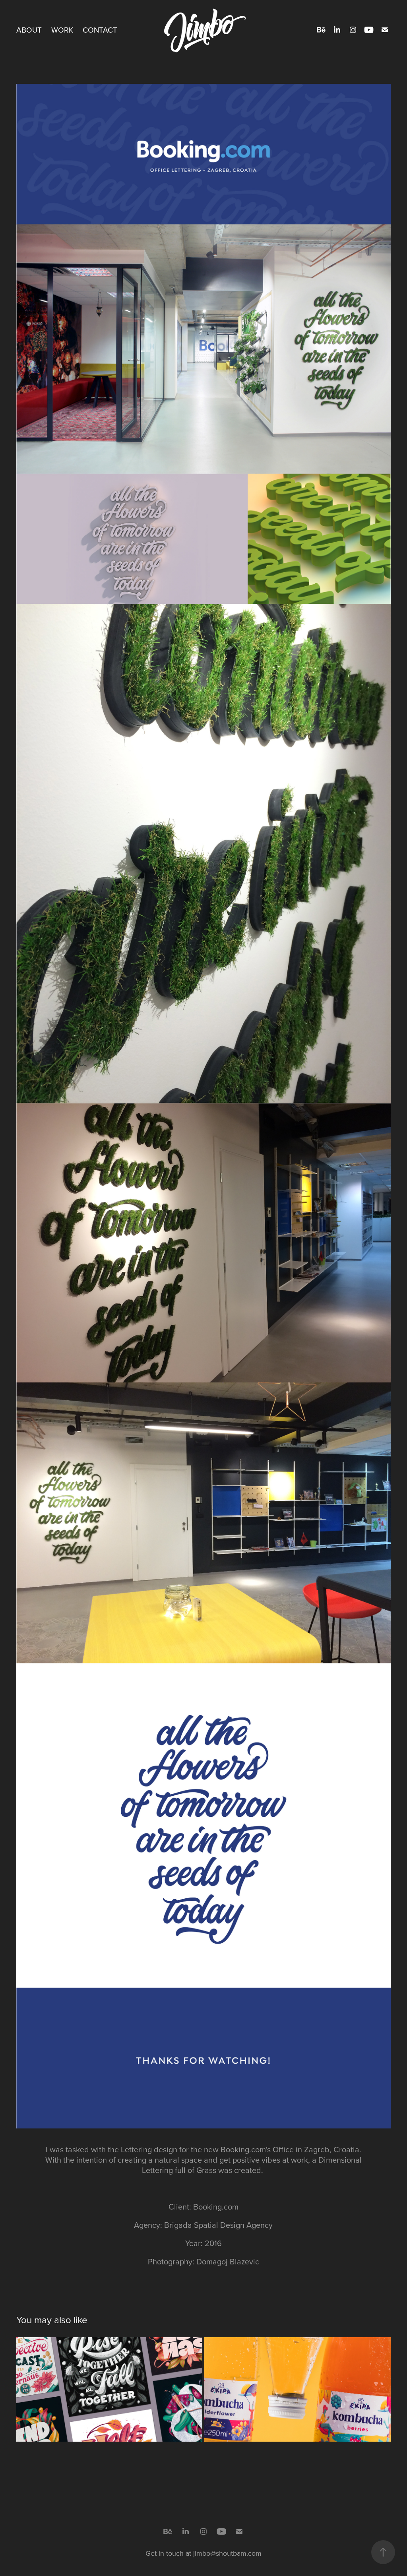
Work (62, 30)
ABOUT (29, 30)
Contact (100, 30)
